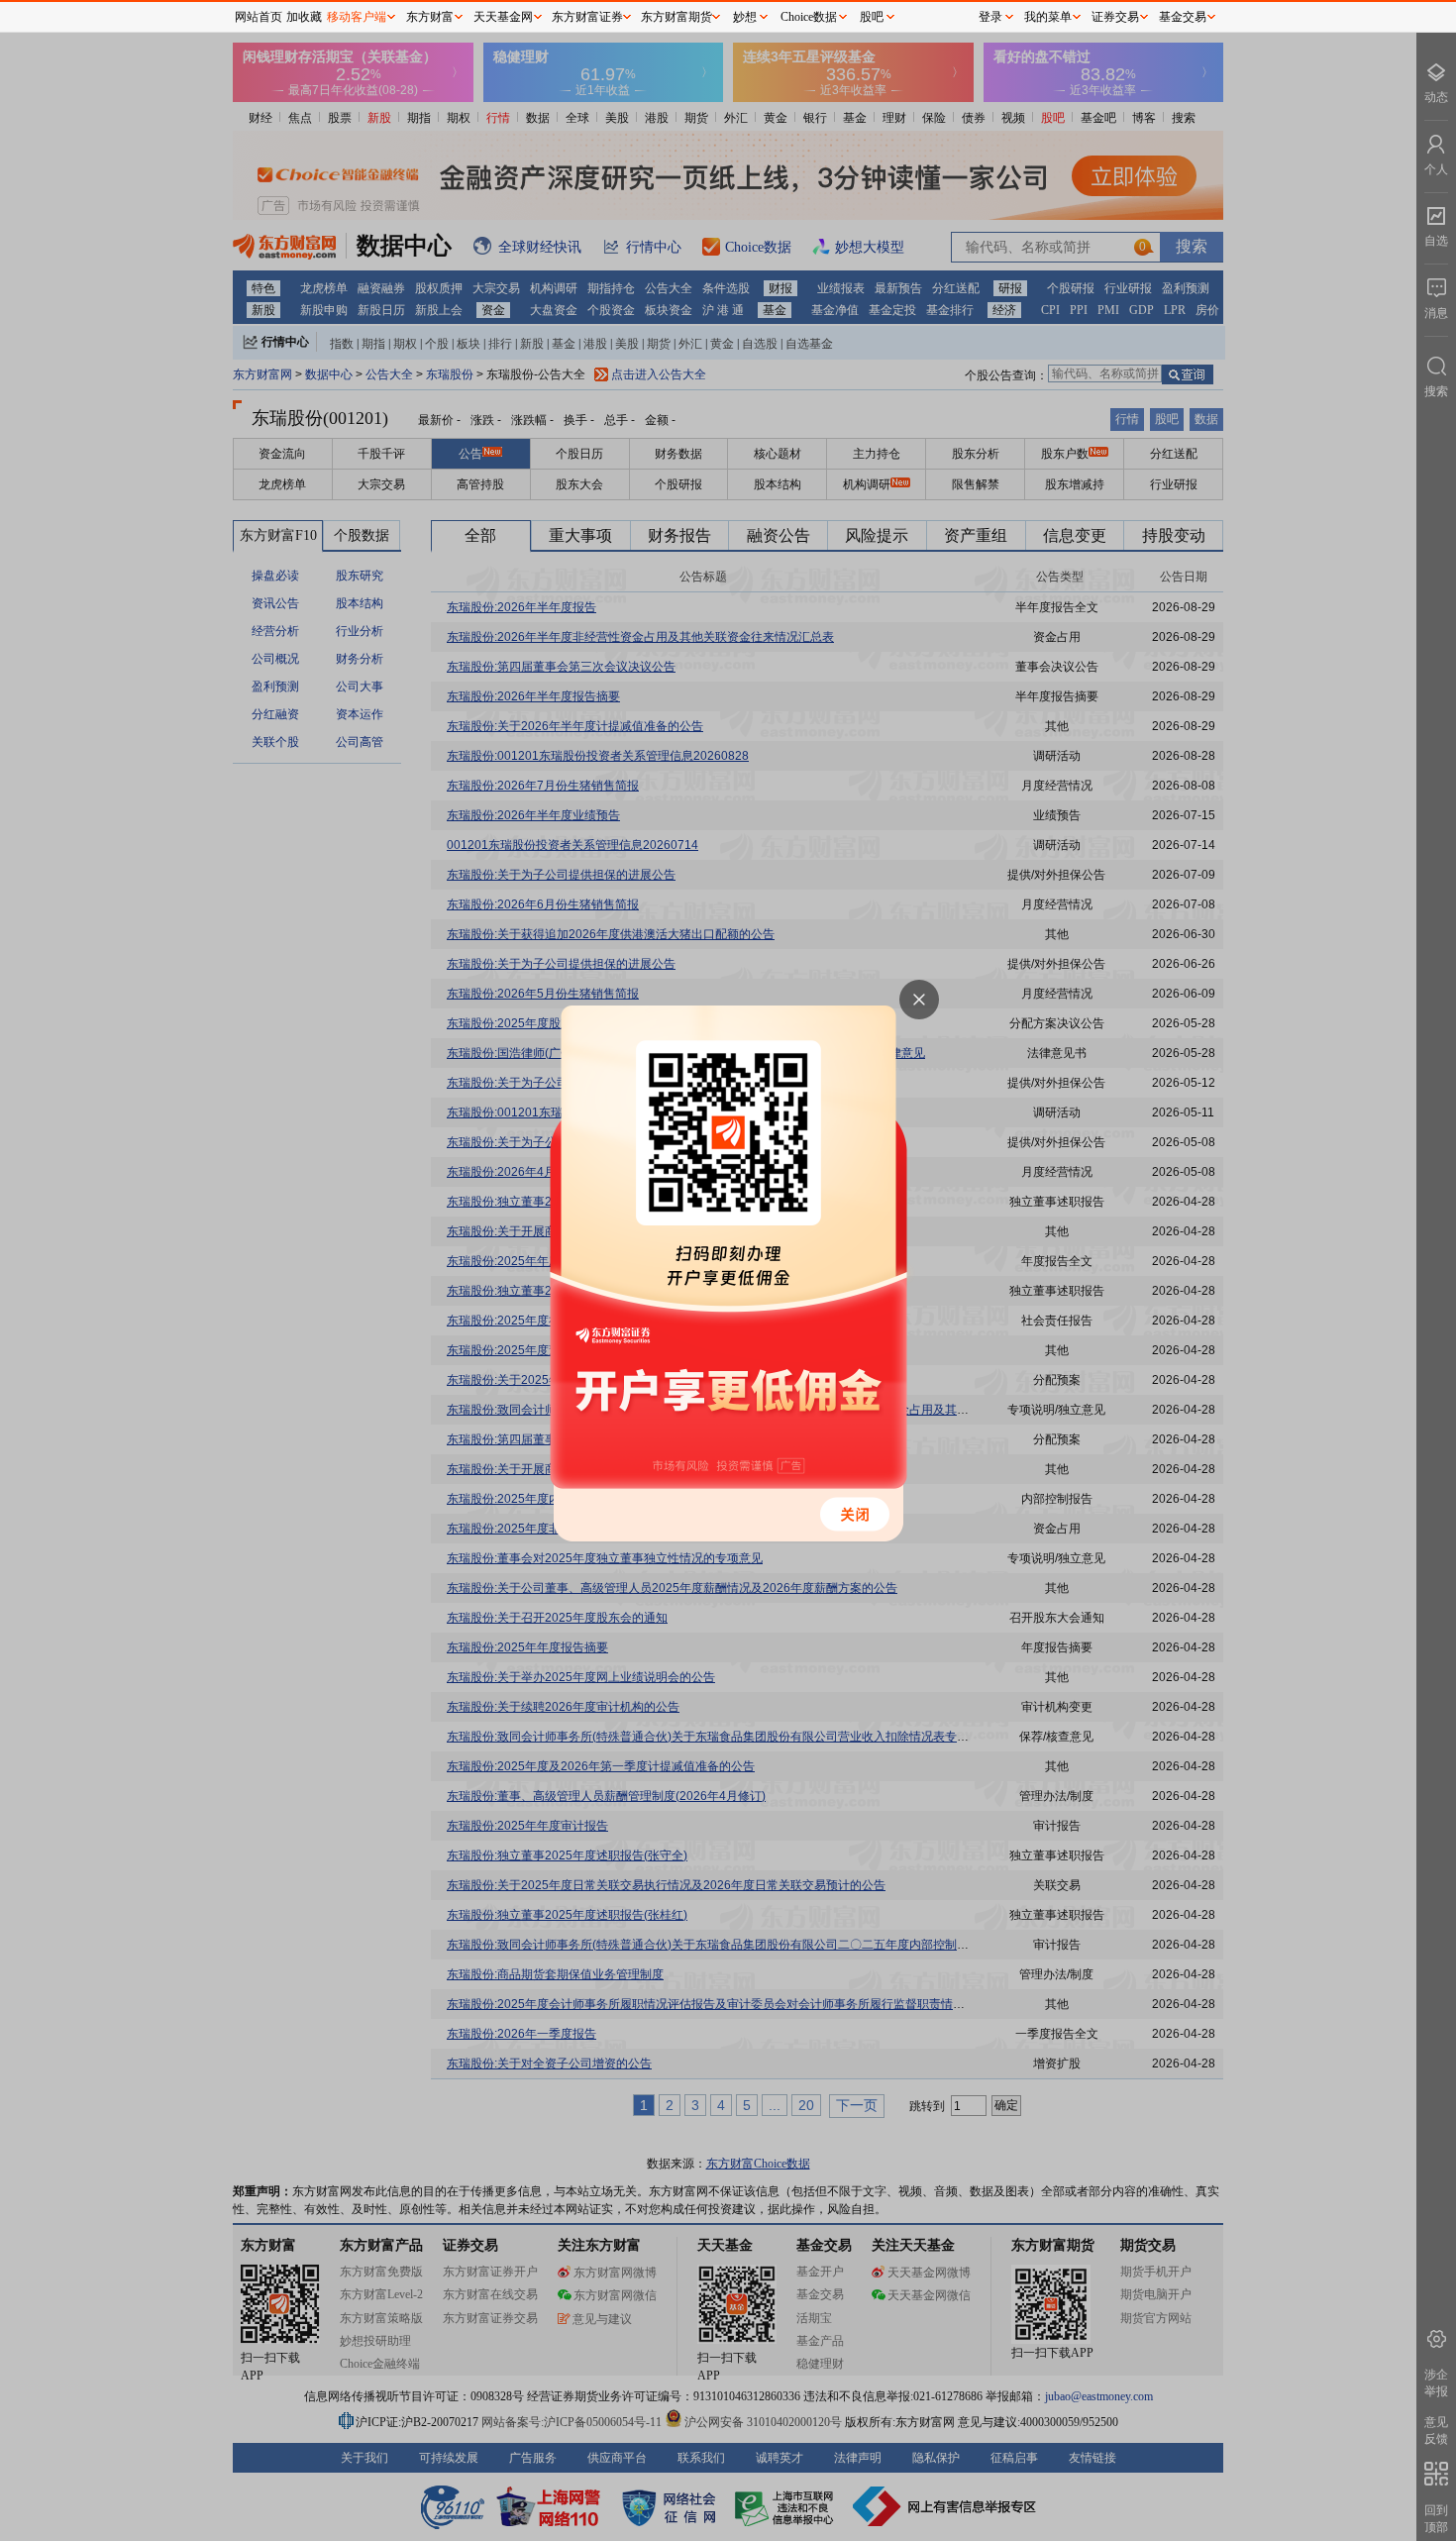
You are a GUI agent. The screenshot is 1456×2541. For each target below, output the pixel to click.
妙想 (745, 17)
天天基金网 (503, 17)
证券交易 (1115, 17)
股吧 (872, 17)
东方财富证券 (587, 17)
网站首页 (259, 17)
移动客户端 (357, 17)
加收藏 (304, 17)
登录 (990, 17)
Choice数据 (809, 17)
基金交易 (1183, 17)
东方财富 (430, 17)
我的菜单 (1048, 17)
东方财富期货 (676, 17)
